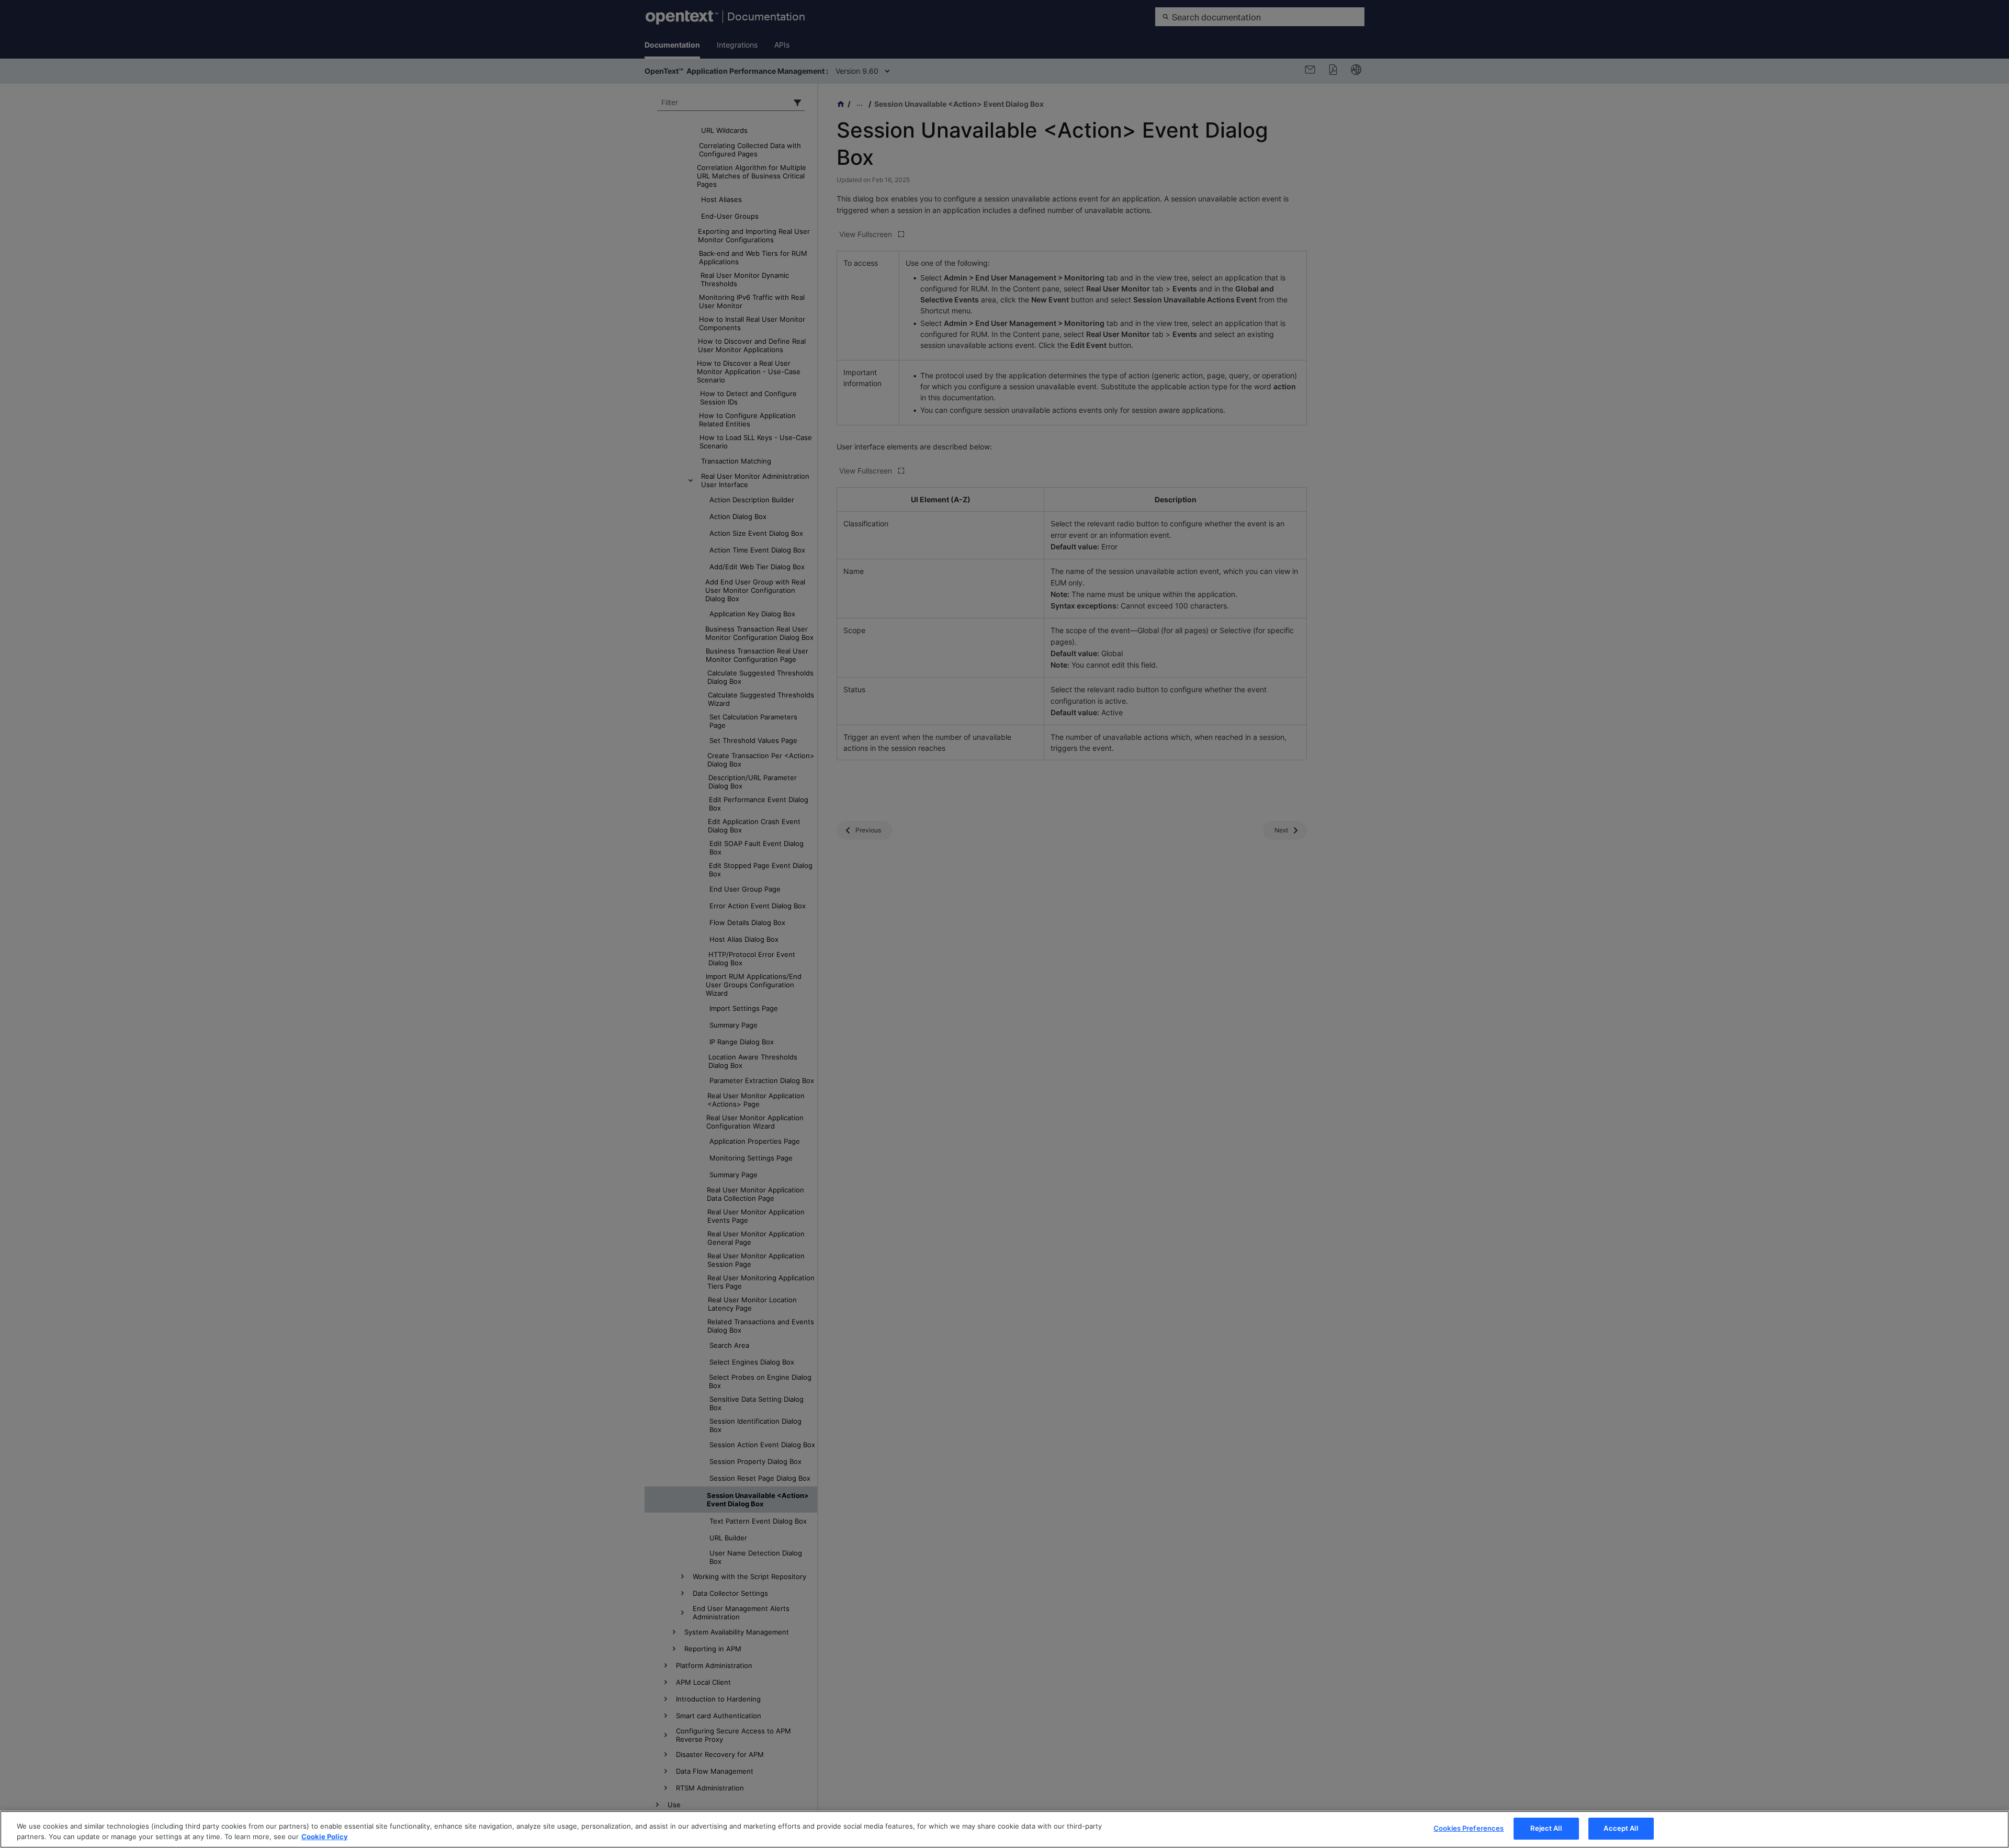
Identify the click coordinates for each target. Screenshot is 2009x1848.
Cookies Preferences (1469, 1828)
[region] (1004, 1829)
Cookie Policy (325, 1836)
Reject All (1546, 1828)
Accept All (1621, 1828)
